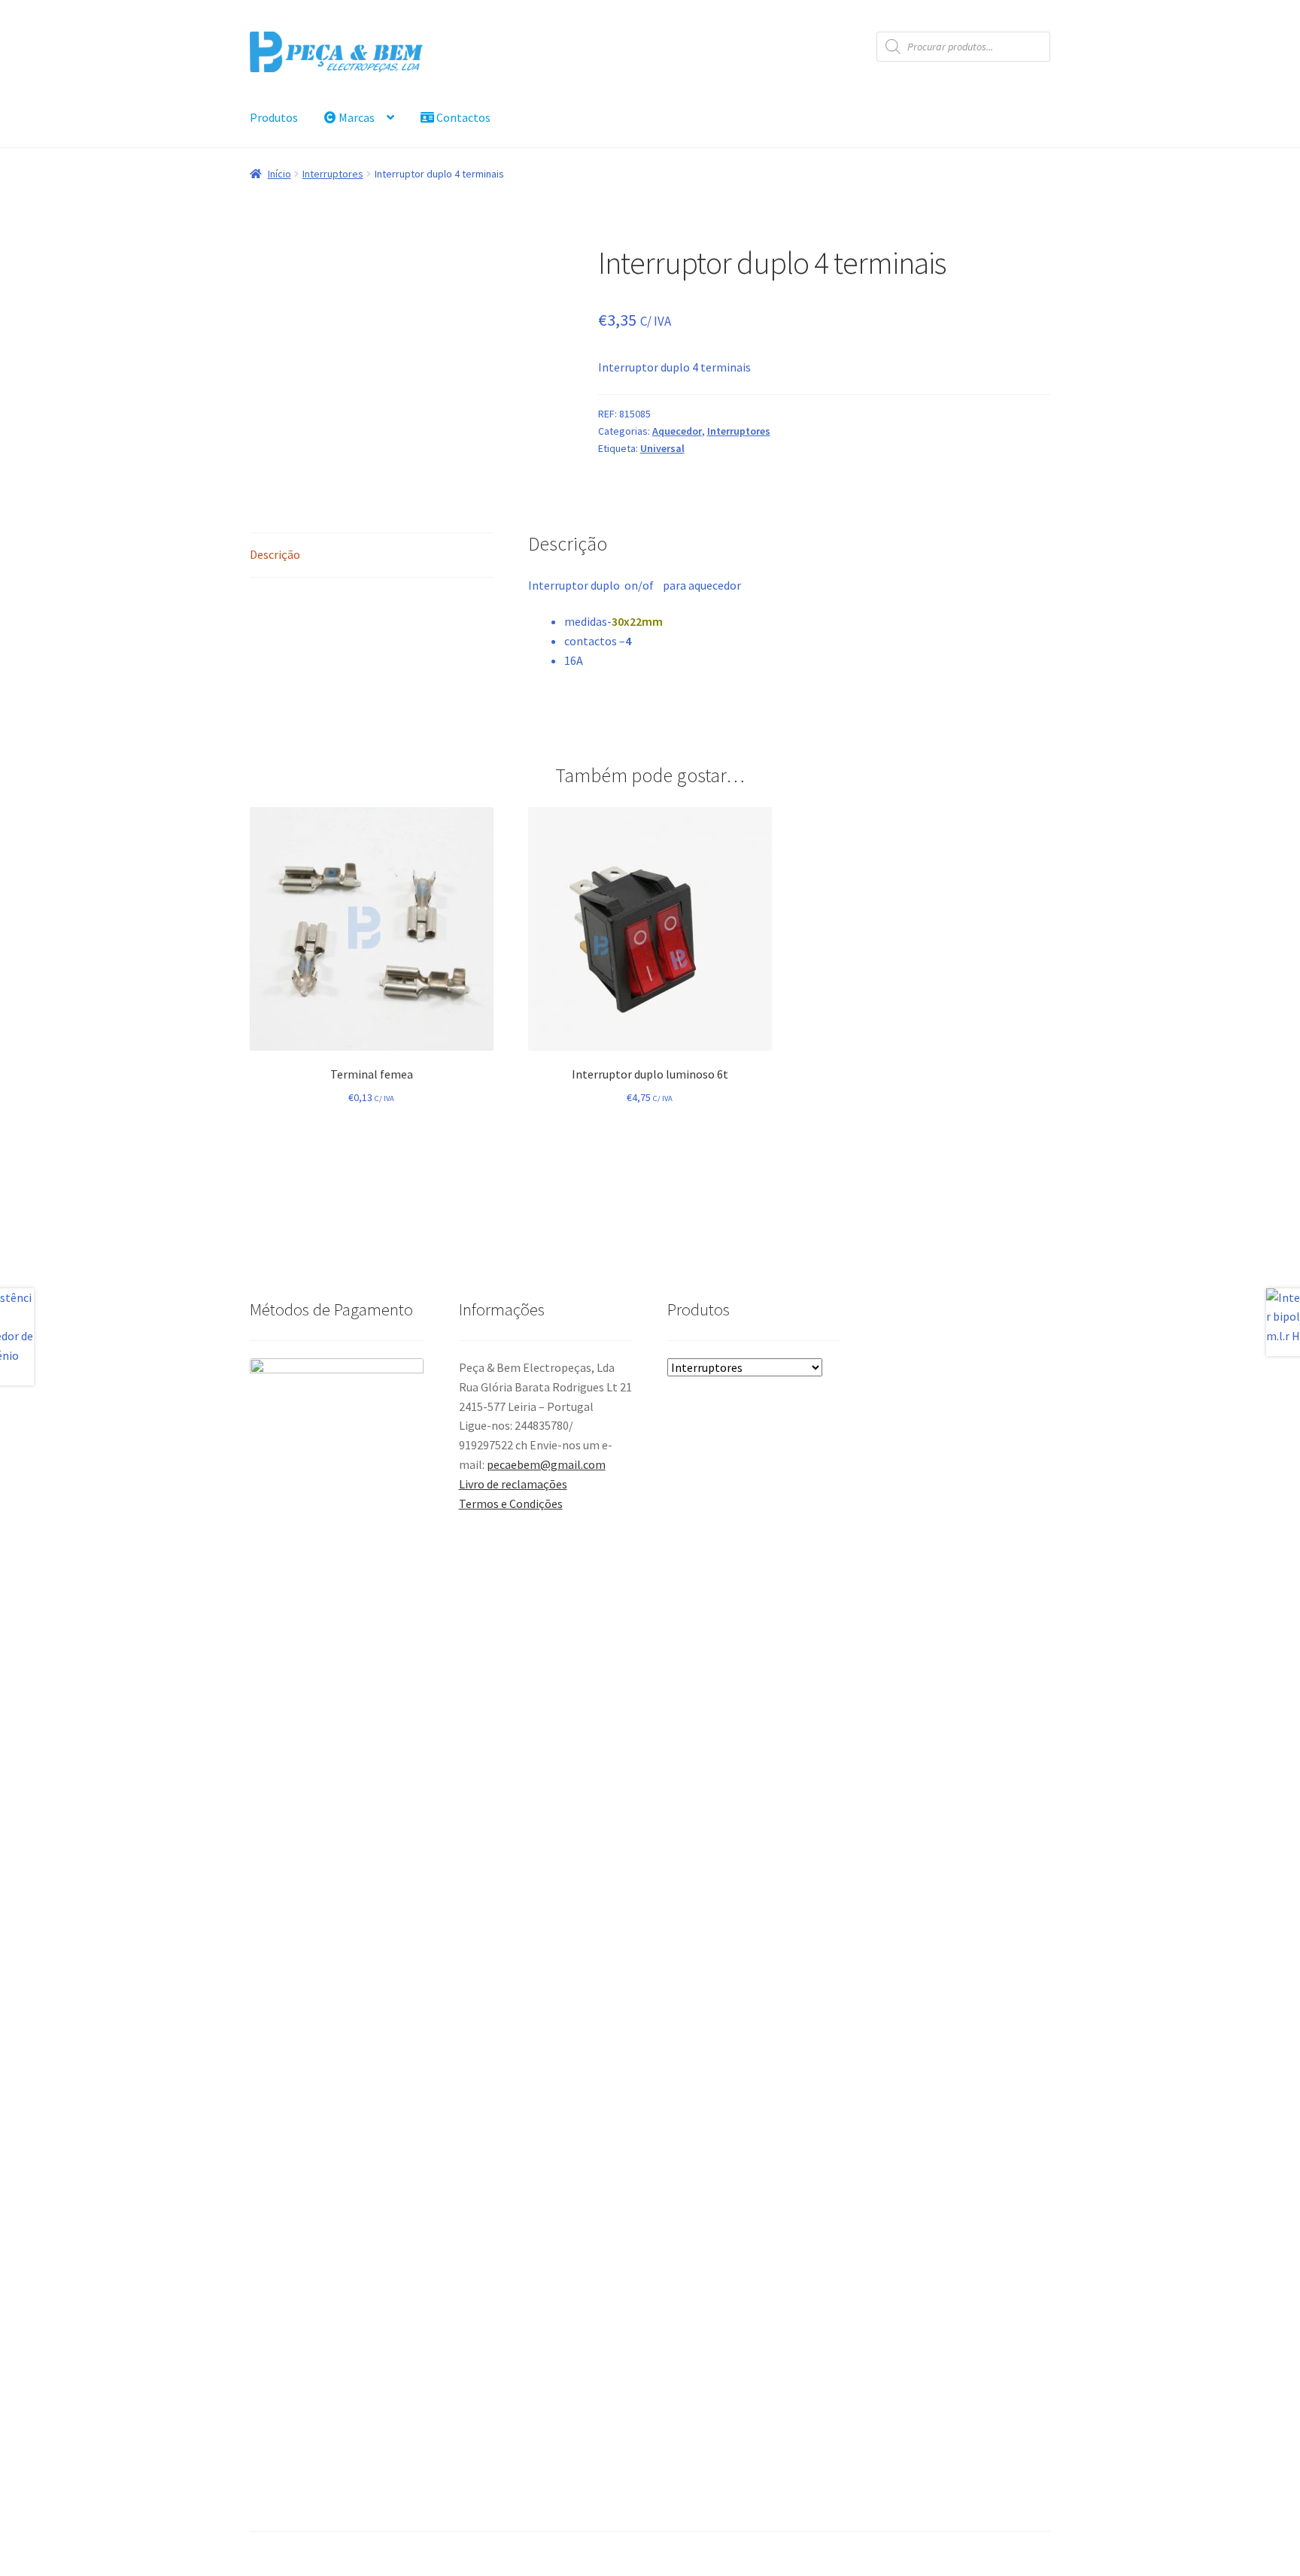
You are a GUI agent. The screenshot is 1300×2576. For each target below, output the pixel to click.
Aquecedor (677, 431)
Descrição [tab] (275, 554)
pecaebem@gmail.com (546, 1464)
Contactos (462, 117)
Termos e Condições (511, 1503)
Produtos (274, 117)
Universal (662, 448)
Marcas (355, 117)
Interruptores (333, 174)
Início (279, 174)
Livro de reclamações (513, 1484)
